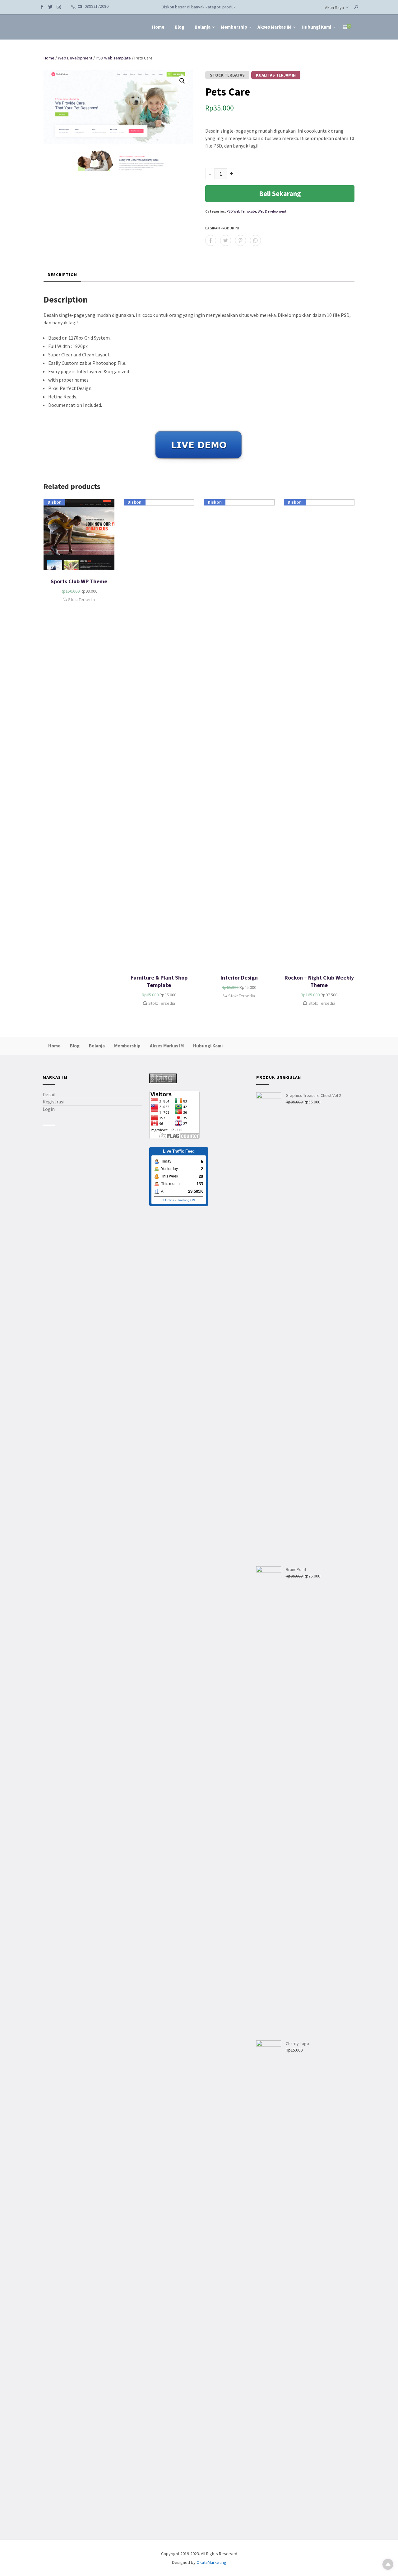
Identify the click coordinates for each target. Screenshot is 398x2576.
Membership (234, 27)
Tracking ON (186, 1200)
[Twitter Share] (226, 240)
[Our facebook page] (42, 6)
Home (158, 27)
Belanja (203, 27)
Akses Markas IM (274, 27)
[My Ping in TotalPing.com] (163, 1078)
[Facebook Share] (211, 240)
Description (62, 275)
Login (49, 1109)
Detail (49, 1094)
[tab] (62, 275)
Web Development (75, 58)
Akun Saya (334, 7)
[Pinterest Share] (241, 240)
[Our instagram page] (59, 6)
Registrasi (53, 1102)
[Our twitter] (50, 6)
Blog (180, 27)
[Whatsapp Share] (255, 240)
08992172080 (97, 6)
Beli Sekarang (280, 194)
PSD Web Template (113, 58)
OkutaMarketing (211, 2562)
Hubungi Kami (316, 27)
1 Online (168, 1200)
